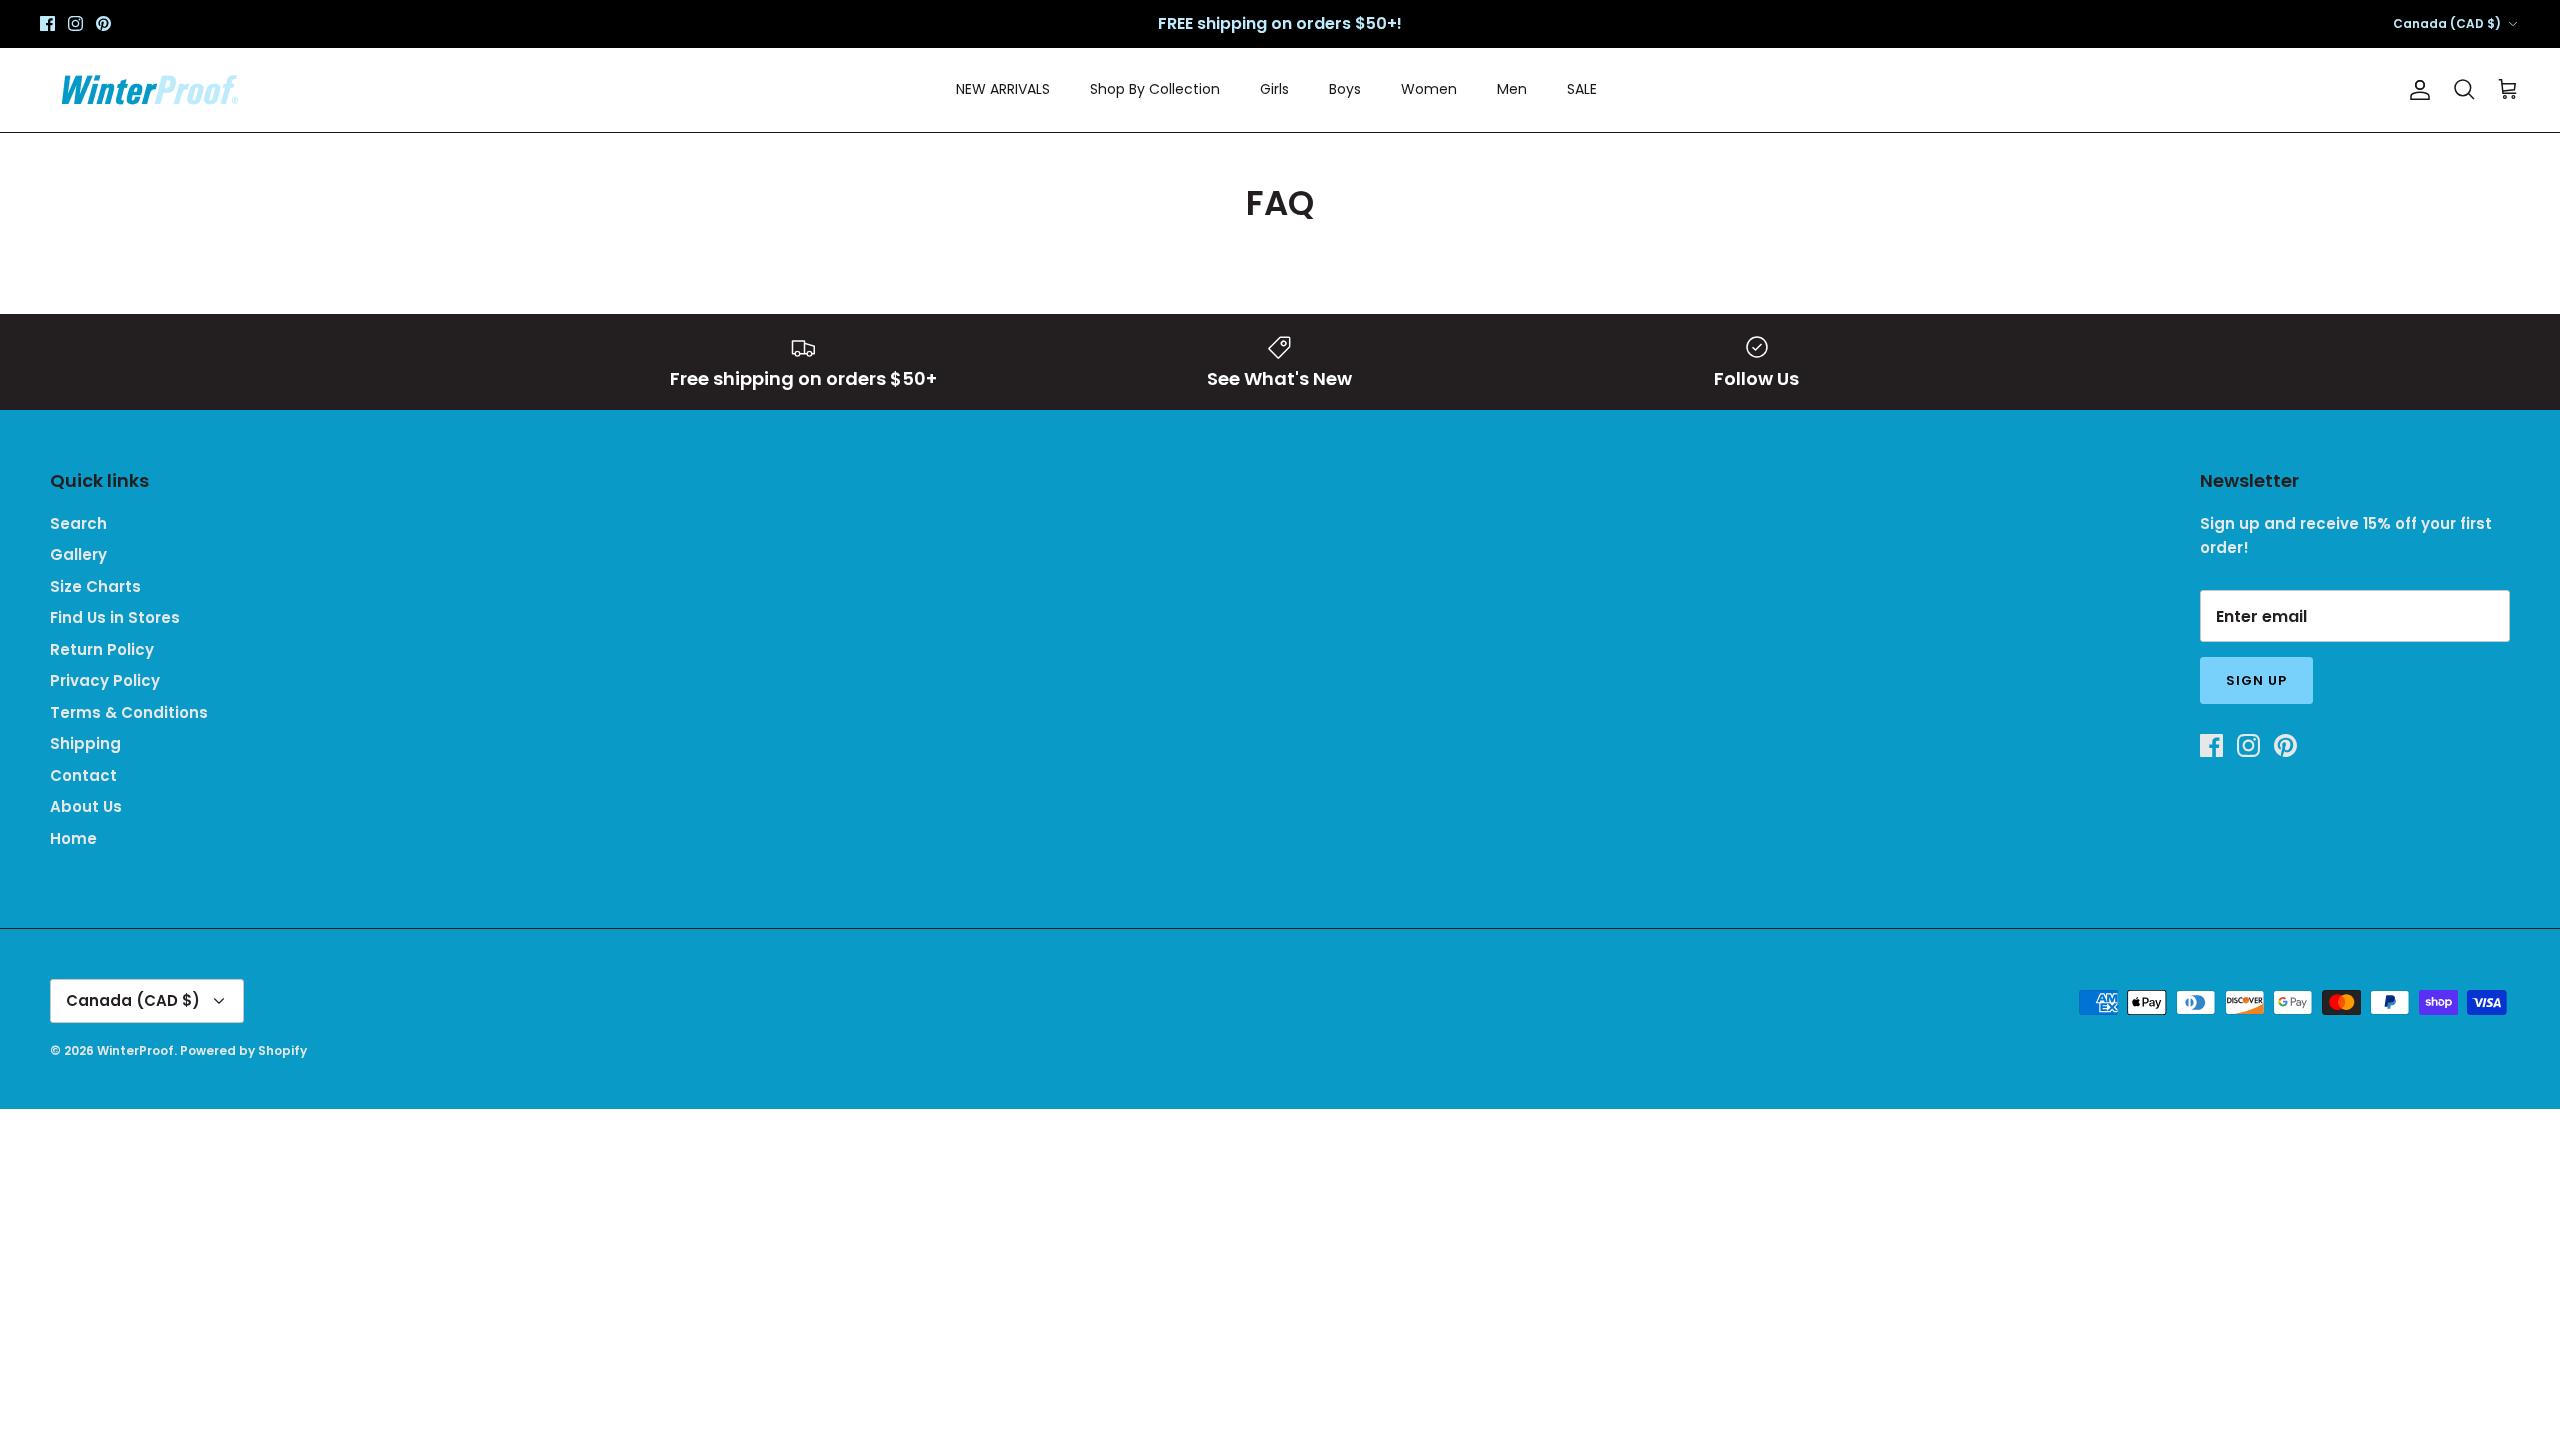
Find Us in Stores (115, 617)
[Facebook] (47, 23)
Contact (83, 775)
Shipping (85, 743)
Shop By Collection (1155, 89)
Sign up (2256, 680)
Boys (1345, 89)
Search (78, 523)
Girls (1274, 89)
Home (73, 838)
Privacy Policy (105, 680)
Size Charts (95, 586)
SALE (1582, 89)
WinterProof (135, 1050)
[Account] (2416, 90)
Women (1429, 89)
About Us (86, 806)
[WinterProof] (150, 90)
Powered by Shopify (243, 1050)
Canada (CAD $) (2447, 23)
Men (1512, 89)
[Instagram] (75, 23)
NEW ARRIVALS (1003, 89)
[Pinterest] (103, 23)
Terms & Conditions (129, 712)
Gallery (78, 554)
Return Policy (102, 649)
